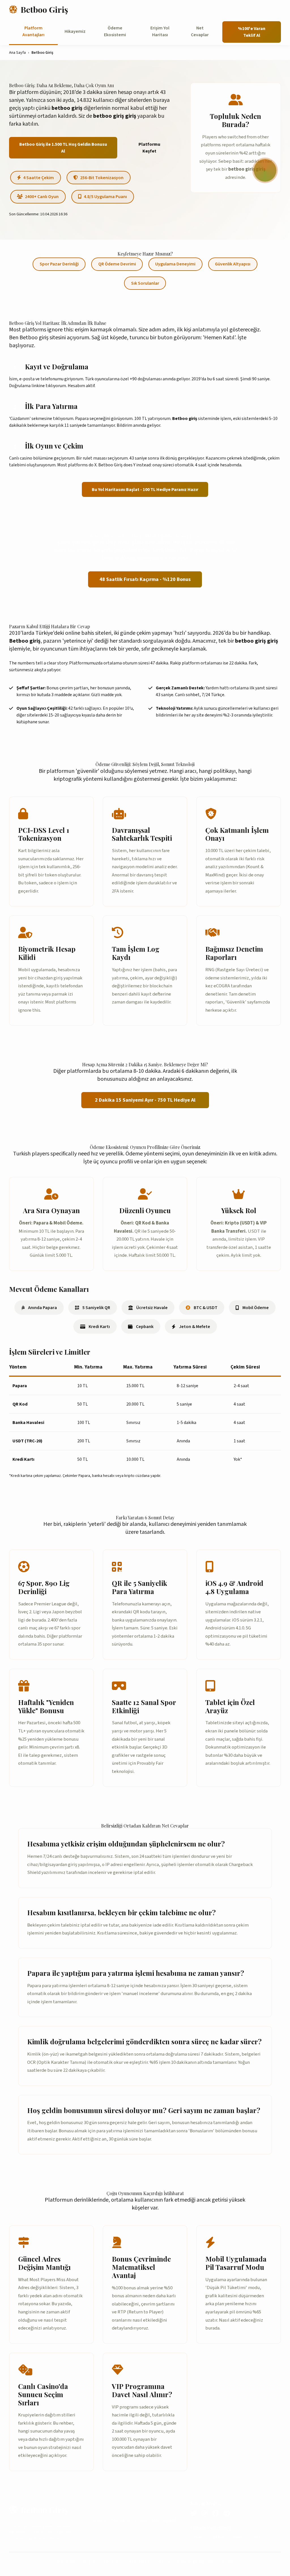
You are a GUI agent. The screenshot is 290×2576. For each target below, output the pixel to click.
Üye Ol (170, 2521)
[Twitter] (194, 2514)
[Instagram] (205, 2514)
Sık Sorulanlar (145, 283)
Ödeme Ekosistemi (115, 31)
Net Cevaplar (200, 31)
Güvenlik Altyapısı (233, 264)
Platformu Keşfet (149, 148)
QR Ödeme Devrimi (117, 264)
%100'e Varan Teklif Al (252, 32)
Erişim (141, 2521)
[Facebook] (216, 2514)
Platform (97, 2521)
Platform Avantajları (33, 31)
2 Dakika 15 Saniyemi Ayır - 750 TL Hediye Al (145, 1100)
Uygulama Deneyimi (175, 264)
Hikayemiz (75, 31)
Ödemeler (121, 2521)
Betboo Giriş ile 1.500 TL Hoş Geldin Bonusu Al (63, 148)
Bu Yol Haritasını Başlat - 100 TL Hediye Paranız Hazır (145, 490)
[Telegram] (227, 2514)
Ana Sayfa (17, 53)
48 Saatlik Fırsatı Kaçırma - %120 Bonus (145, 579)
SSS (155, 2521)
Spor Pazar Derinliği (59, 264)
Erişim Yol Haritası (160, 31)
